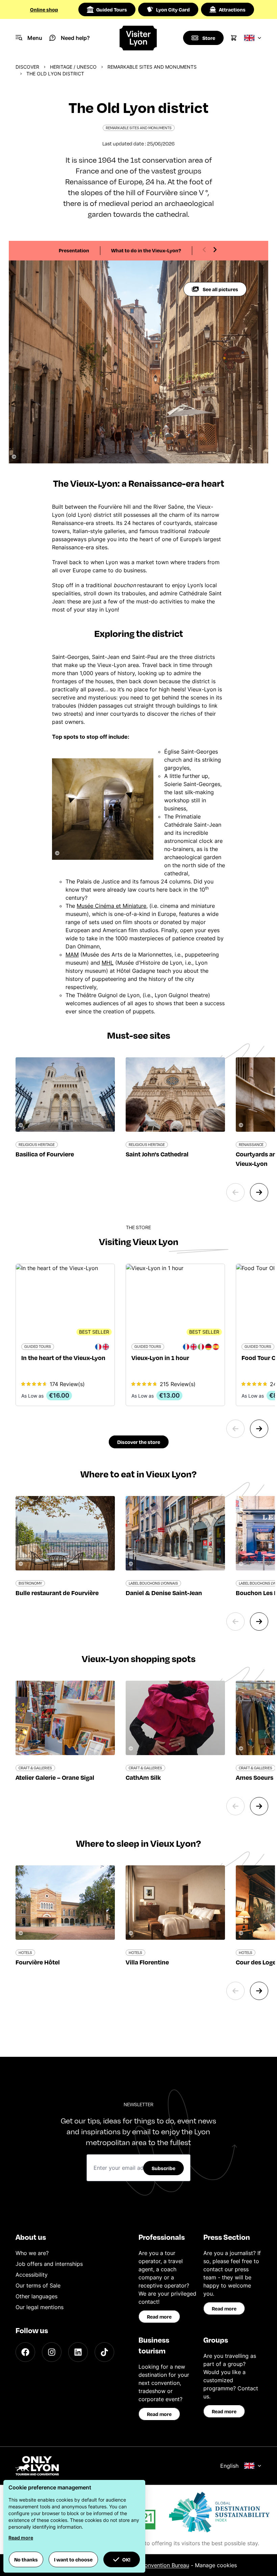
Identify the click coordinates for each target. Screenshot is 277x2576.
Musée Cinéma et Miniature (111, 906)
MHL (108, 963)
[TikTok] (104, 2352)
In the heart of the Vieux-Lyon (63, 1358)
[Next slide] (215, 250)
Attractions (232, 9)
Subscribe (163, 2168)
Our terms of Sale (38, 2285)
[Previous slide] (204, 250)
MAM (72, 954)
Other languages (36, 2296)
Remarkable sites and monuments (152, 67)
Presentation (74, 250)
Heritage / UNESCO (73, 67)
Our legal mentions (40, 2307)
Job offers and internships (49, 2264)
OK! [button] (126, 2559)
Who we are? (32, 2253)
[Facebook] (25, 2352)
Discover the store (139, 1442)
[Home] (139, 38)
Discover (27, 67)
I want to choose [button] (73, 2559)
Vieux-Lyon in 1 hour (160, 1358)
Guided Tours (112, 9)
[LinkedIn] (78, 2352)
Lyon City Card (173, 9)
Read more (159, 2317)
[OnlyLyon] (37, 2466)
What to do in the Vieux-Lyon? (146, 250)
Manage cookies (216, 2565)
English (229, 2466)
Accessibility (32, 2275)
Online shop (44, 9)
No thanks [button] (26, 2559)
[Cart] (234, 38)
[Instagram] (52, 2352)
